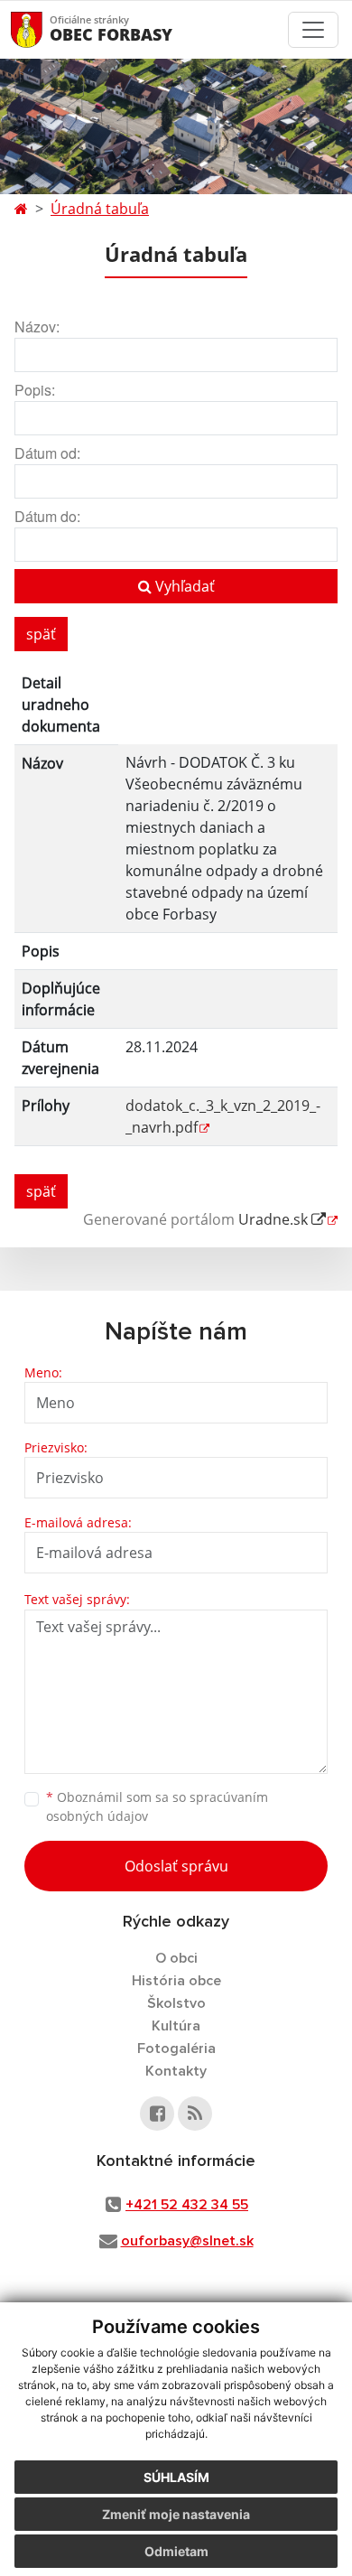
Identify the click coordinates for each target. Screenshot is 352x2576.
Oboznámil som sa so (157, 1806)
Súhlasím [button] (176, 2477)
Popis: (35, 390)
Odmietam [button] (176, 2551)
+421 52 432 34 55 (187, 2205)
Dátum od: (47, 453)
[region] (176, 913)
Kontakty (176, 2071)
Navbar (44, 29)
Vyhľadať (183, 586)
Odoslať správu (176, 1866)
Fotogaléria (176, 2049)
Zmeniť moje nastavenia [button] (176, 2514)
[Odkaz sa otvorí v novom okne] (157, 2114)
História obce (176, 1981)
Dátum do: (47, 516)
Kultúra (176, 2026)
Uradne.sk (275, 1219)
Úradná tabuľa (100, 209)
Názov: (37, 327)
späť (41, 634)
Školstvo (176, 2003)
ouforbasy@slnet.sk (187, 2241)
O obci (176, 1958)
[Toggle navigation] (313, 30)
